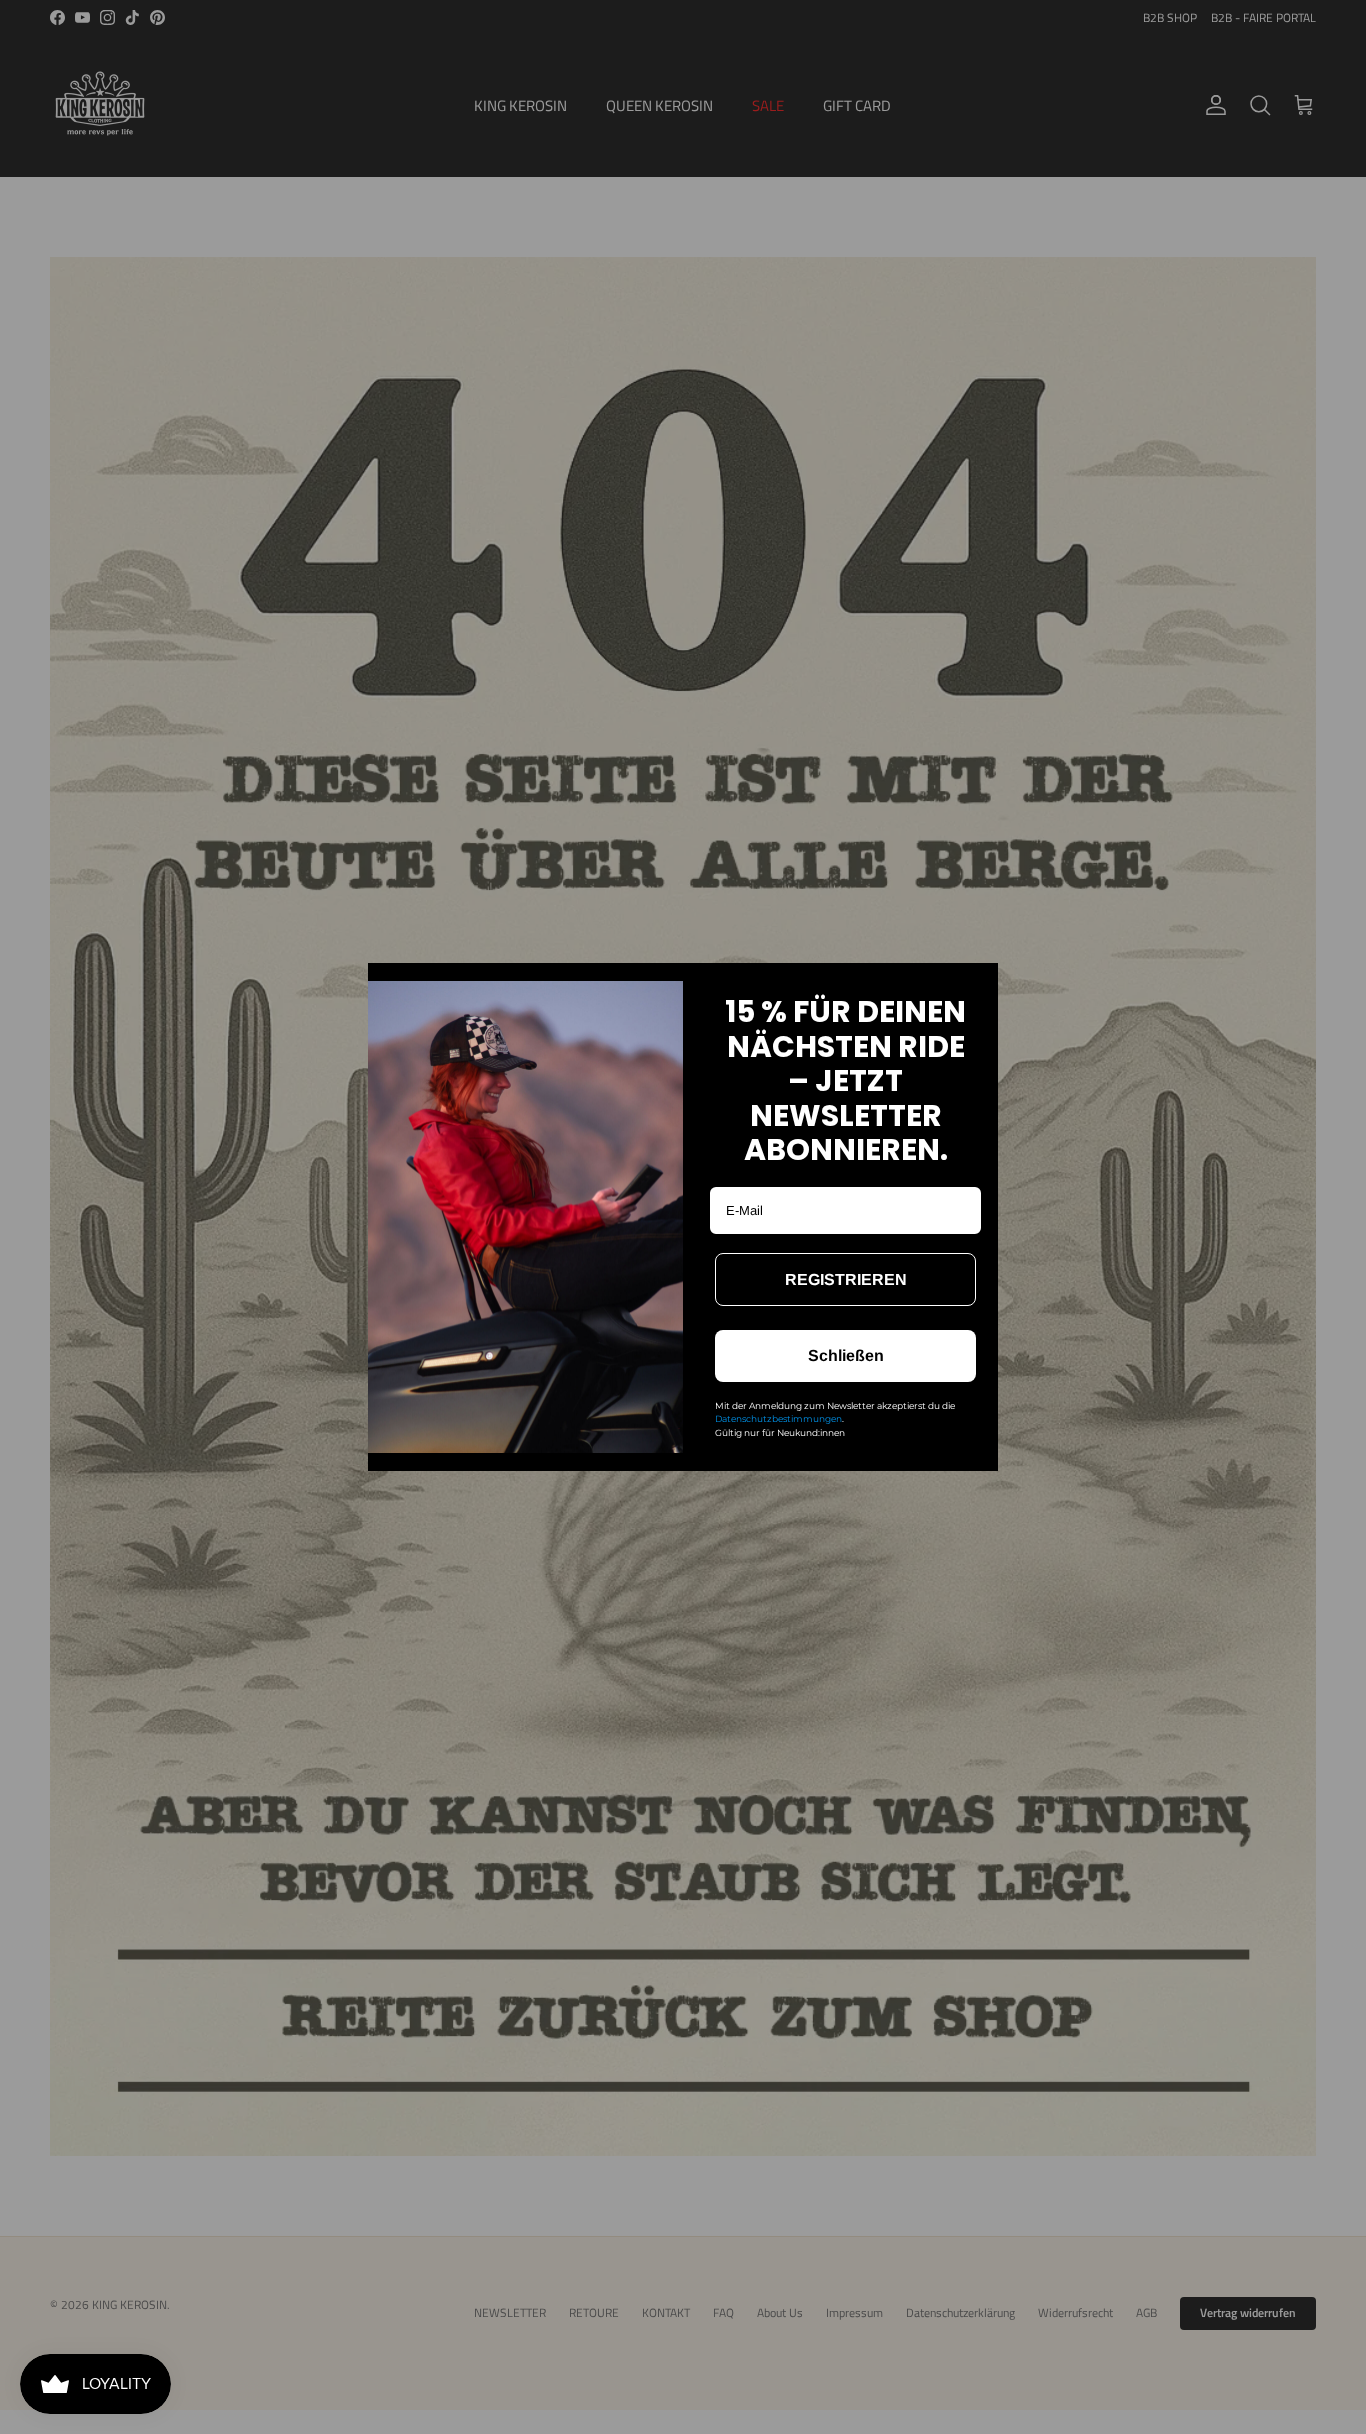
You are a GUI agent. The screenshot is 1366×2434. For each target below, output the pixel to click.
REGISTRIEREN (846, 1279)
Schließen (846, 1355)
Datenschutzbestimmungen (778, 1418)
